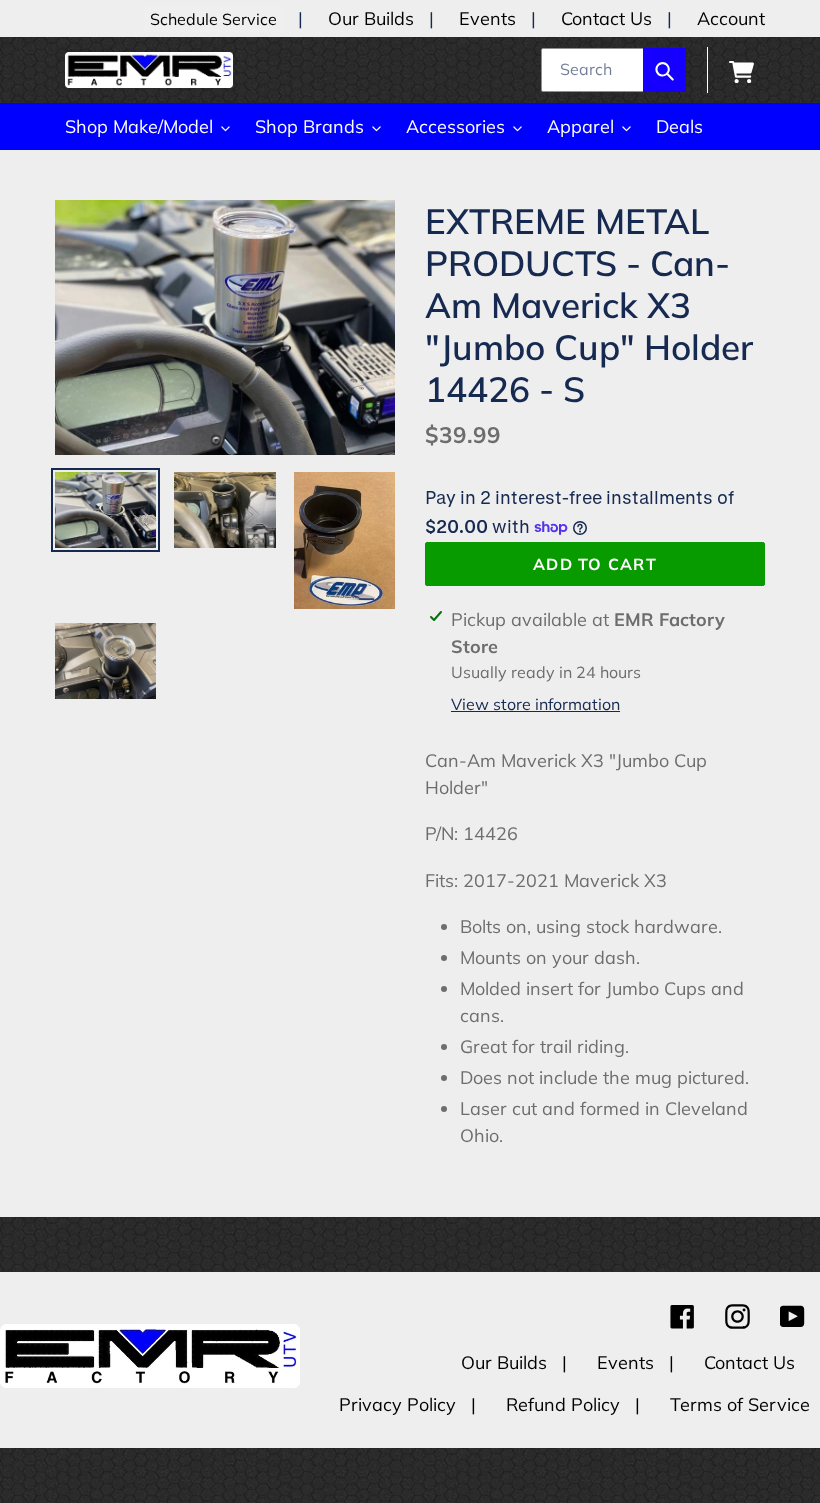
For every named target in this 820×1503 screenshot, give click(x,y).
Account (731, 18)
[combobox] (613, 70)
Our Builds (371, 18)
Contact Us (606, 18)
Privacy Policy (400, 1404)
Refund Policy (565, 1404)
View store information (535, 704)
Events (487, 18)
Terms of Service (740, 1404)
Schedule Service (213, 19)
